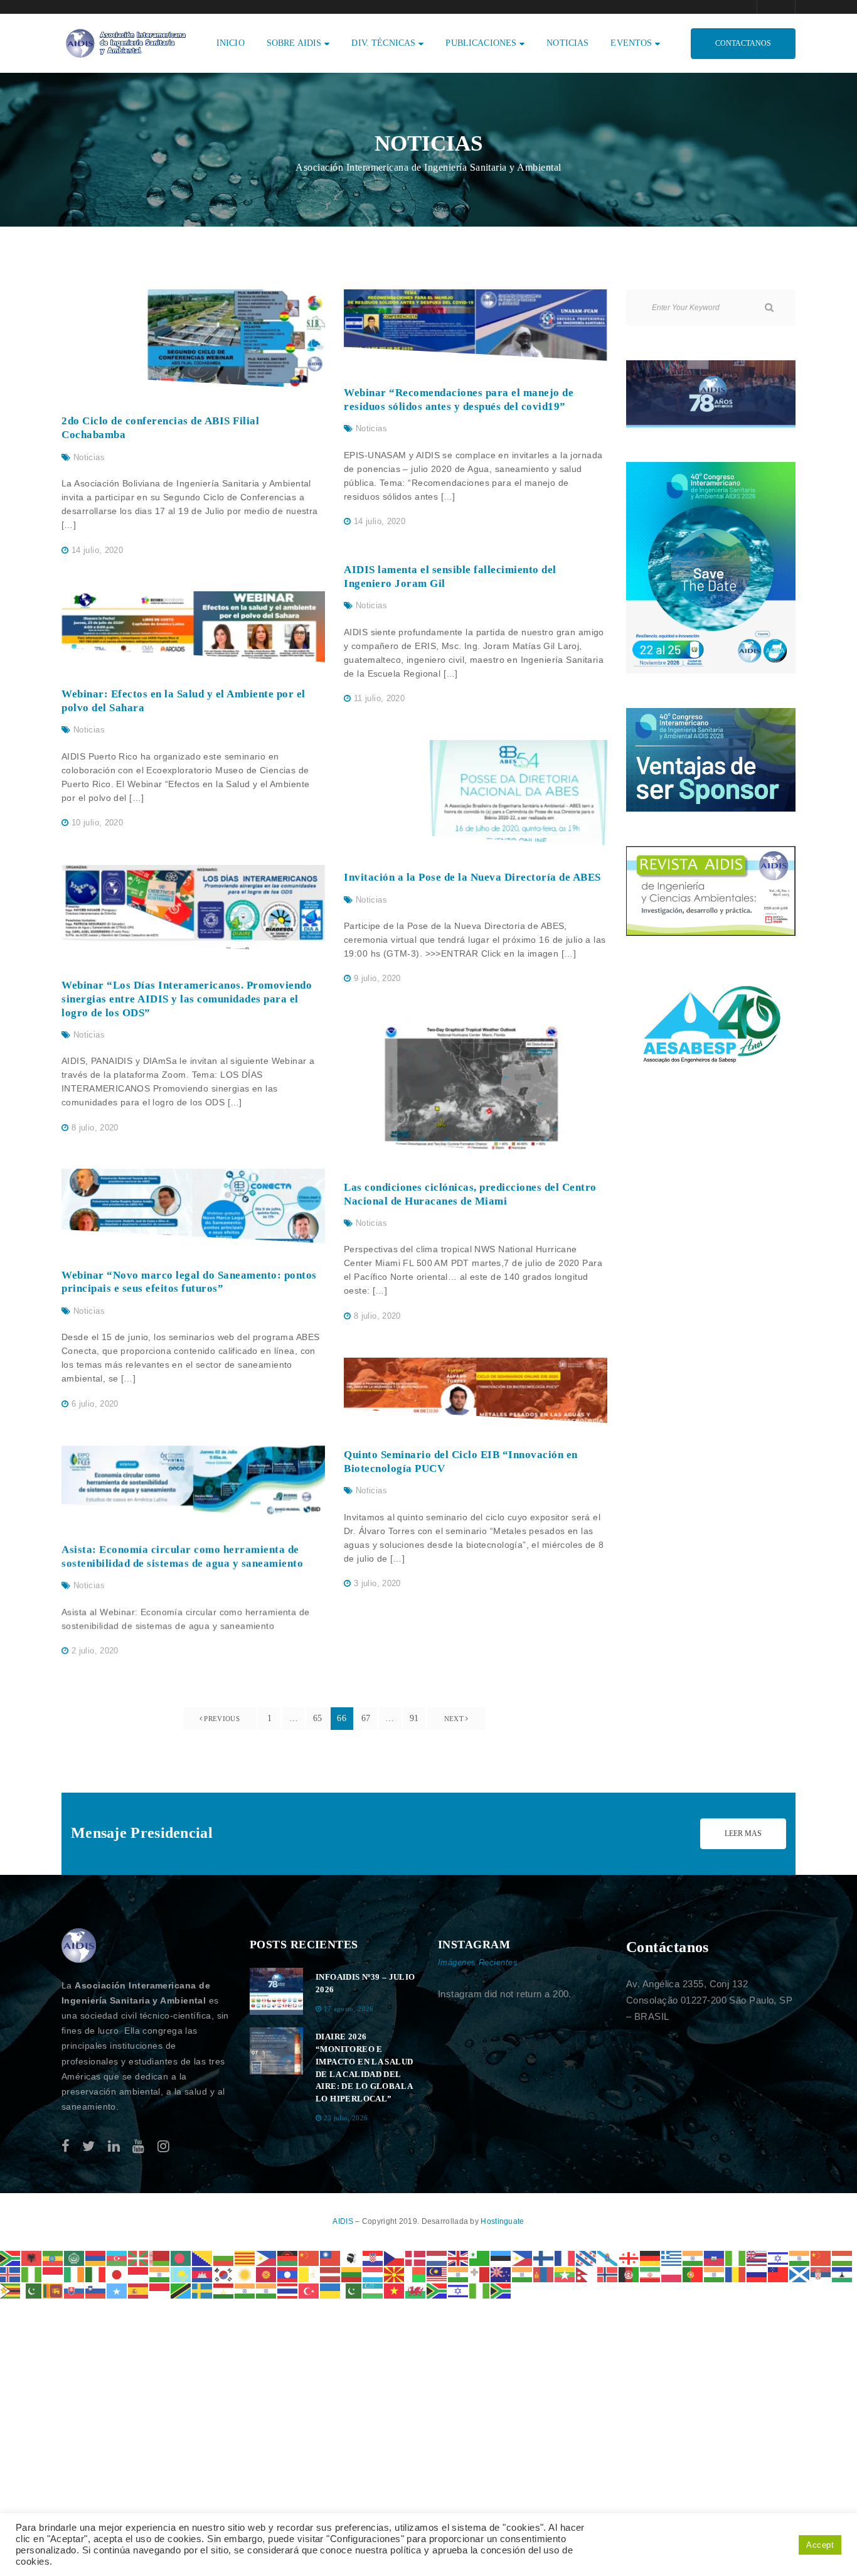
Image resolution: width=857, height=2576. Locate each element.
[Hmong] (821, 2257)
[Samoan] (779, 2274)
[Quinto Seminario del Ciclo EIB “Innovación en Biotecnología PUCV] (476, 1390)
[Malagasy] (416, 2274)
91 (414, 1718)
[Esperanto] (480, 2257)
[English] (459, 2257)
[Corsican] (352, 2257)
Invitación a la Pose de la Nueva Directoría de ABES (472, 877)
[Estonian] (501, 2257)
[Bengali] (181, 2257)
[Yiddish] (459, 2290)
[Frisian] (587, 2257)
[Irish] (75, 2274)
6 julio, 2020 (95, 1404)
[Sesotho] (843, 2274)
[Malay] (437, 2274)
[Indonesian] (53, 2274)
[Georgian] (629, 2257)
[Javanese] (139, 2274)
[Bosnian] (203, 2257)
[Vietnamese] (395, 2290)
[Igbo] (32, 2274)
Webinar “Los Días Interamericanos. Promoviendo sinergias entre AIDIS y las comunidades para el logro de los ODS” (187, 999)
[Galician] (608, 2257)
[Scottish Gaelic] (800, 2274)
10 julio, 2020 (97, 823)
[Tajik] (224, 2290)
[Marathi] (523, 2274)
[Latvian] (331, 2274)
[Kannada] (160, 2274)
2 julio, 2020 (95, 1650)
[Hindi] (800, 2257)
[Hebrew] (779, 2257)
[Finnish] (544, 2257)
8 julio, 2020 (95, 1128)
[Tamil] (245, 2290)
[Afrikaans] (11, 2257)
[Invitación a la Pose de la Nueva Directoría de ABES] (476, 793)
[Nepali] (587, 2274)
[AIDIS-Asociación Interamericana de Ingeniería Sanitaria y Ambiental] (124, 42)
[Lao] (288, 2274)
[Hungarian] (843, 2257)
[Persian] (651, 2274)
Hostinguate (502, 2221)
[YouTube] (138, 2146)
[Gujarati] (693, 2257)
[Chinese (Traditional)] (331, 2257)
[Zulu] (501, 2290)
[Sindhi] (32, 2290)
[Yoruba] (480, 2290)
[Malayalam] (459, 2274)
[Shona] (11, 2290)
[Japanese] (117, 2274)
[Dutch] (437, 2257)
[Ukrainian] (331, 2290)
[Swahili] (181, 2290)
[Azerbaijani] (117, 2257)
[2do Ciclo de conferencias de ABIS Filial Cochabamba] (193, 339)
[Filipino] (523, 2257)
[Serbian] (821, 2274)
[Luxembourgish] (373, 2274)
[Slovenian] (96, 2290)
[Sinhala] (53, 2290)
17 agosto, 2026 (349, 2009)
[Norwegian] (608, 2274)
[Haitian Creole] (715, 2257)
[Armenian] (96, 2257)
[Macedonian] (395, 2274)
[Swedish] (203, 2290)
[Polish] (672, 2274)
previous (221, 1719)
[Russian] (757, 2274)
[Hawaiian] (757, 2257)
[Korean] (224, 2274)
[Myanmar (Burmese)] (565, 2274)
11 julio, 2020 (379, 698)
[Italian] (96, 2274)
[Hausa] (736, 2257)
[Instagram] (163, 2146)
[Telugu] (267, 2290)
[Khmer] (203, 2274)
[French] (565, 2257)
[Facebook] (66, 2146)
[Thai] (288, 2290)
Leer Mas (743, 1833)
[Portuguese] (693, 2274)
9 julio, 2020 (377, 978)
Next (455, 1719)
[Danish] (416, 2257)
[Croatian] (373, 2257)
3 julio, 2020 (377, 1583)
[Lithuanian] (352, 2274)
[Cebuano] (267, 2257)
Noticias (89, 457)
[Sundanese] (160, 2290)
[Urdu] (352, 2290)
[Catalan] (245, 2257)
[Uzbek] (373, 2290)
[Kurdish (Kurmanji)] (245, 2274)
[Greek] (672, 2257)
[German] (651, 2257)
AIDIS (344, 2221)
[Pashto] (629, 2274)
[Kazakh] (181, 2274)
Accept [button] (820, 2545)
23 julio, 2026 (346, 2118)
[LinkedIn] (114, 2146)
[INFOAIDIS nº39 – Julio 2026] (276, 1991)
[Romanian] (736, 2274)
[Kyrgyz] (267, 2274)
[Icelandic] (11, 2274)
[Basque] (139, 2257)
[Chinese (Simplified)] (309, 2257)
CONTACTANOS (743, 43)
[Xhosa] (437, 2290)
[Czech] (395, 2257)
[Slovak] (75, 2290)
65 (318, 1718)
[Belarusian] (160, 2257)
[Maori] (501, 2274)
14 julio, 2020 (97, 550)
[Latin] (309, 2274)
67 (366, 1718)
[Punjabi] (715, 2274)
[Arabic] (75, 2257)
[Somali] (117, 2290)
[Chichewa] (288, 2257)
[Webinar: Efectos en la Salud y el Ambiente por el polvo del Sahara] (193, 627)
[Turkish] (309, 2290)
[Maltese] (480, 2274)
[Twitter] (88, 2146)
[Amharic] (53, 2257)
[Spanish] (139, 2290)
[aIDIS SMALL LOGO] (79, 1946)
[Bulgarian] (224, 2257)
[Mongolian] (544, 2274)
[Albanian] (32, 2257)
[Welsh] (416, 2290)
